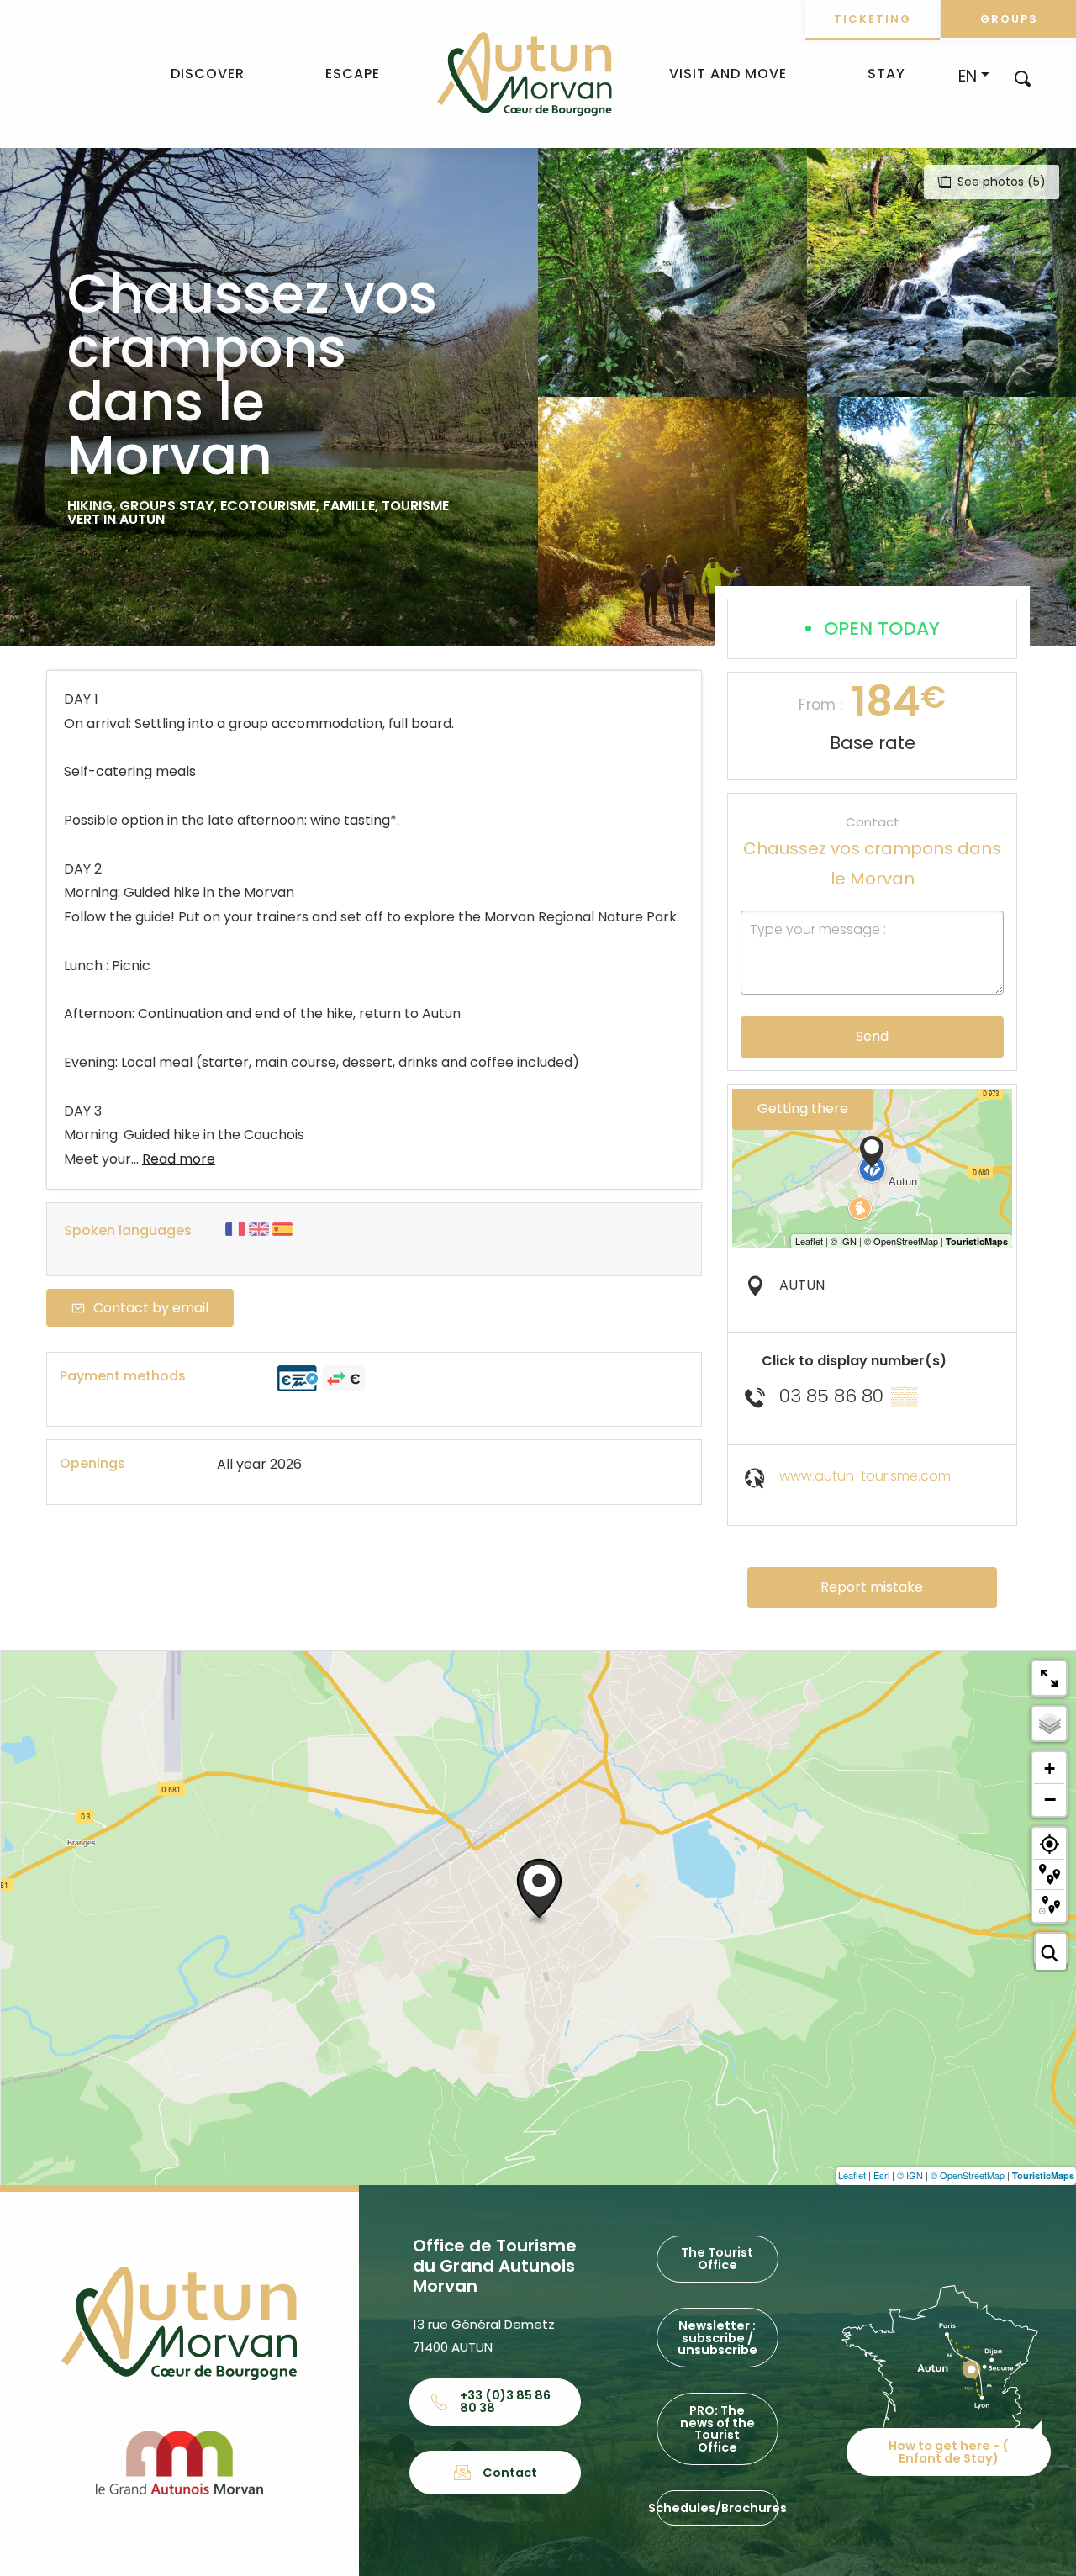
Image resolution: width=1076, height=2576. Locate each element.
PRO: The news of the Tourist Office (717, 2428)
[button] (1023, 78)
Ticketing (873, 19)
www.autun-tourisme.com (865, 1476)
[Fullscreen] (1049, 1678)
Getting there (803, 1109)
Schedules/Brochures (717, 2508)
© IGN (910, 2175)
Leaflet (852, 2175)
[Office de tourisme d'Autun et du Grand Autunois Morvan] (524, 74)
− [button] (1050, 1799)
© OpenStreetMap (968, 2175)
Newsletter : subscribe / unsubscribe (717, 2338)
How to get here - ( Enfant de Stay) (949, 2452)
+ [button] (1050, 1768)
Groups (1009, 19)
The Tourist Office (717, 2258)
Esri (881, 2175)
